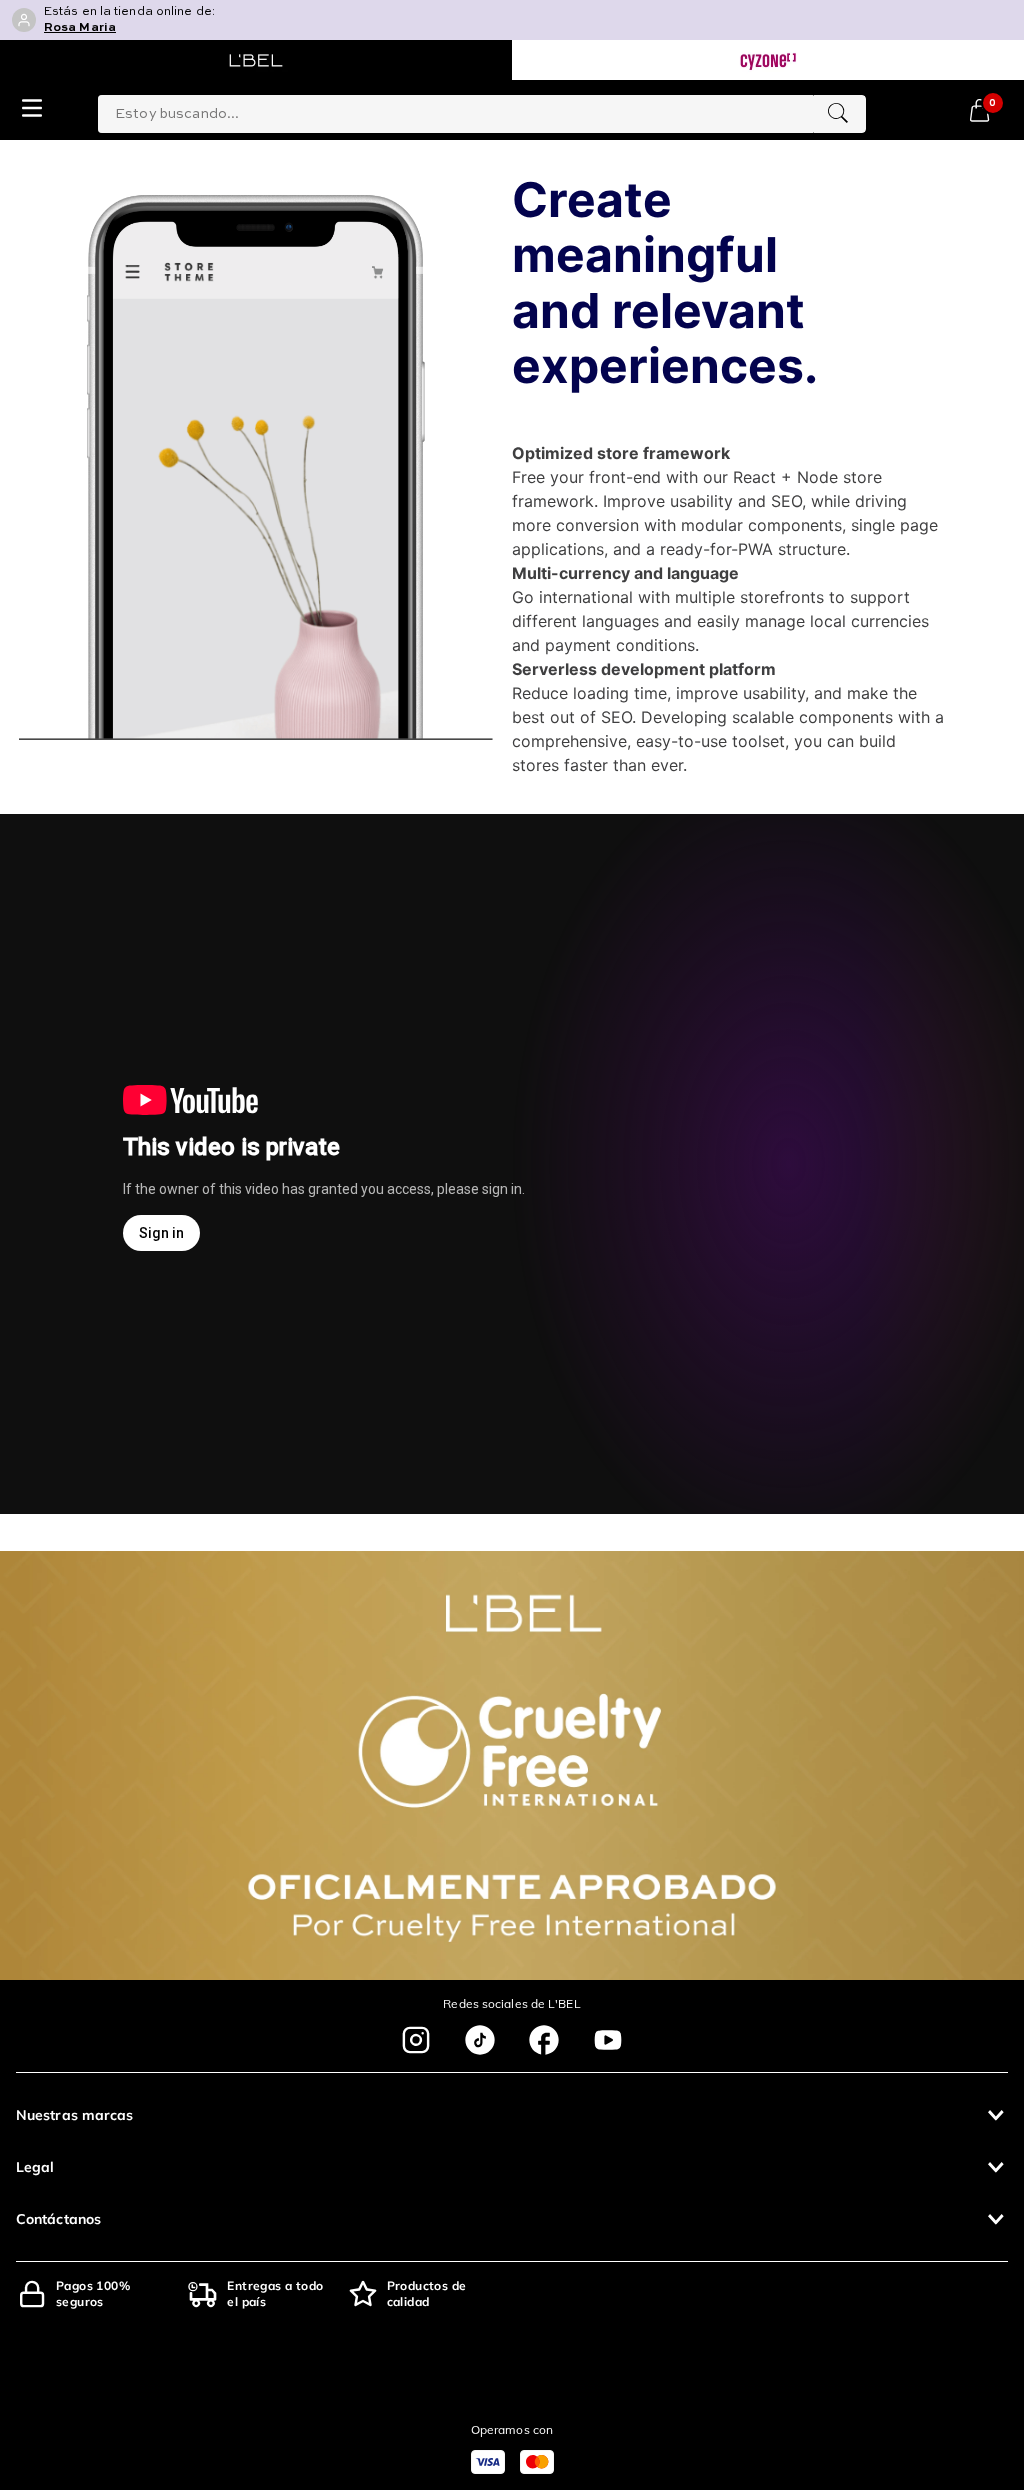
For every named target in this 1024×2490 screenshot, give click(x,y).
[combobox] (482, 110)
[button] (512, 2115)
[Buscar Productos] (838, 114)
